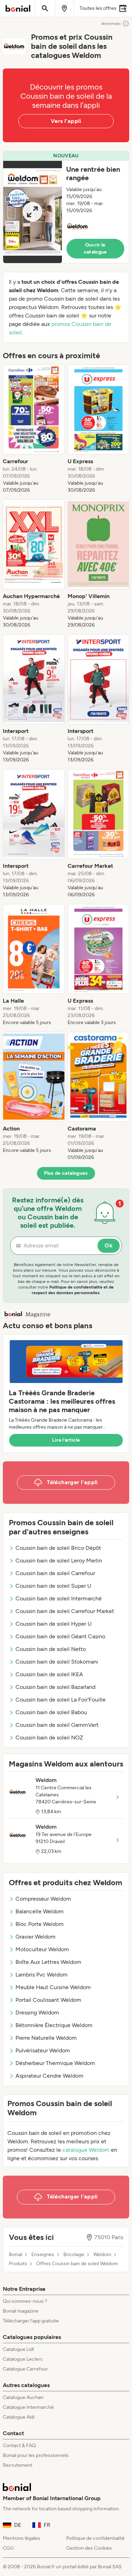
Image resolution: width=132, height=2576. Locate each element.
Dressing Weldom (37, 2013)
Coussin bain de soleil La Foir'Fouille (61, 1700)
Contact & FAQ (19, 2446)
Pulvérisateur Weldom (43, 2050)
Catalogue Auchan (23, 2397)
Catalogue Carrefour (25, 2369)
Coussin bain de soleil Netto (51, 1649)
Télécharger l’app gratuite (31, 2321)
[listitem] (34, 429)
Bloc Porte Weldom (40, 1924)
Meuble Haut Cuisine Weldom (53, 1987)
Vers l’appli (66, 121)
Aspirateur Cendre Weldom (49, 2076)
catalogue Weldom (86, 2150)
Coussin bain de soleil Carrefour (55, 1573)
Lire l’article (66, 1440)
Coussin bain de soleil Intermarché (59, 1598)
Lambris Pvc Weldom (42, 1975)
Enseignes (43, 2255)
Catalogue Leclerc (23, 2359)
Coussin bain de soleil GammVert (57, 1725)
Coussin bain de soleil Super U (53, 1586)
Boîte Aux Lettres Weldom (48, 1962)
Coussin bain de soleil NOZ (49, 1738)
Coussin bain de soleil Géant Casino (60, 1636)
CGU (8, 2548)
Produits (18, 2264)
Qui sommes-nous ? (25, 2301)
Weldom (102, 2255)
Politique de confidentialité (95, 2538)
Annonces (111, 24)
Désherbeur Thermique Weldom (55, 2063)
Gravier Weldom (36, 1937)
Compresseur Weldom (43, 1899)
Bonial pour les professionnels (36, 2455)
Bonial (15, 2255)
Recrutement (18, 2465)
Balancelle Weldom (40, 1911)
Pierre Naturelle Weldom (46, 2038)
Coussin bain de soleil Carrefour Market (65, 1611)
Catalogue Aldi (19, 2417)
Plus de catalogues (66, 1173)
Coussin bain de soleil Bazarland (55, 1687)
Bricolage (74, 2255)
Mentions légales (21, 2538)
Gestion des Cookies (89, 2548)
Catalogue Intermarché (28, 2407)
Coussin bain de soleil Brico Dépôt (58, 1548)
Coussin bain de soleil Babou (51, 1712)
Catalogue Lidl (18, 2349)
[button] (66, 207)
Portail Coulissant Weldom (48, 2000)
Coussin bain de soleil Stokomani (57, 1662)
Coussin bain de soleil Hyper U (54, 1624)
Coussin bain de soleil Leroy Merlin (59, 1561)
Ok (109, 1246)
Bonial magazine (21, 2311)
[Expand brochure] (33, 212)
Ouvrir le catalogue (95, 248)
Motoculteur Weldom (42, 1949)
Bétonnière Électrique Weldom (54, 2025)
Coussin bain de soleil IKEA (49, 1674)
